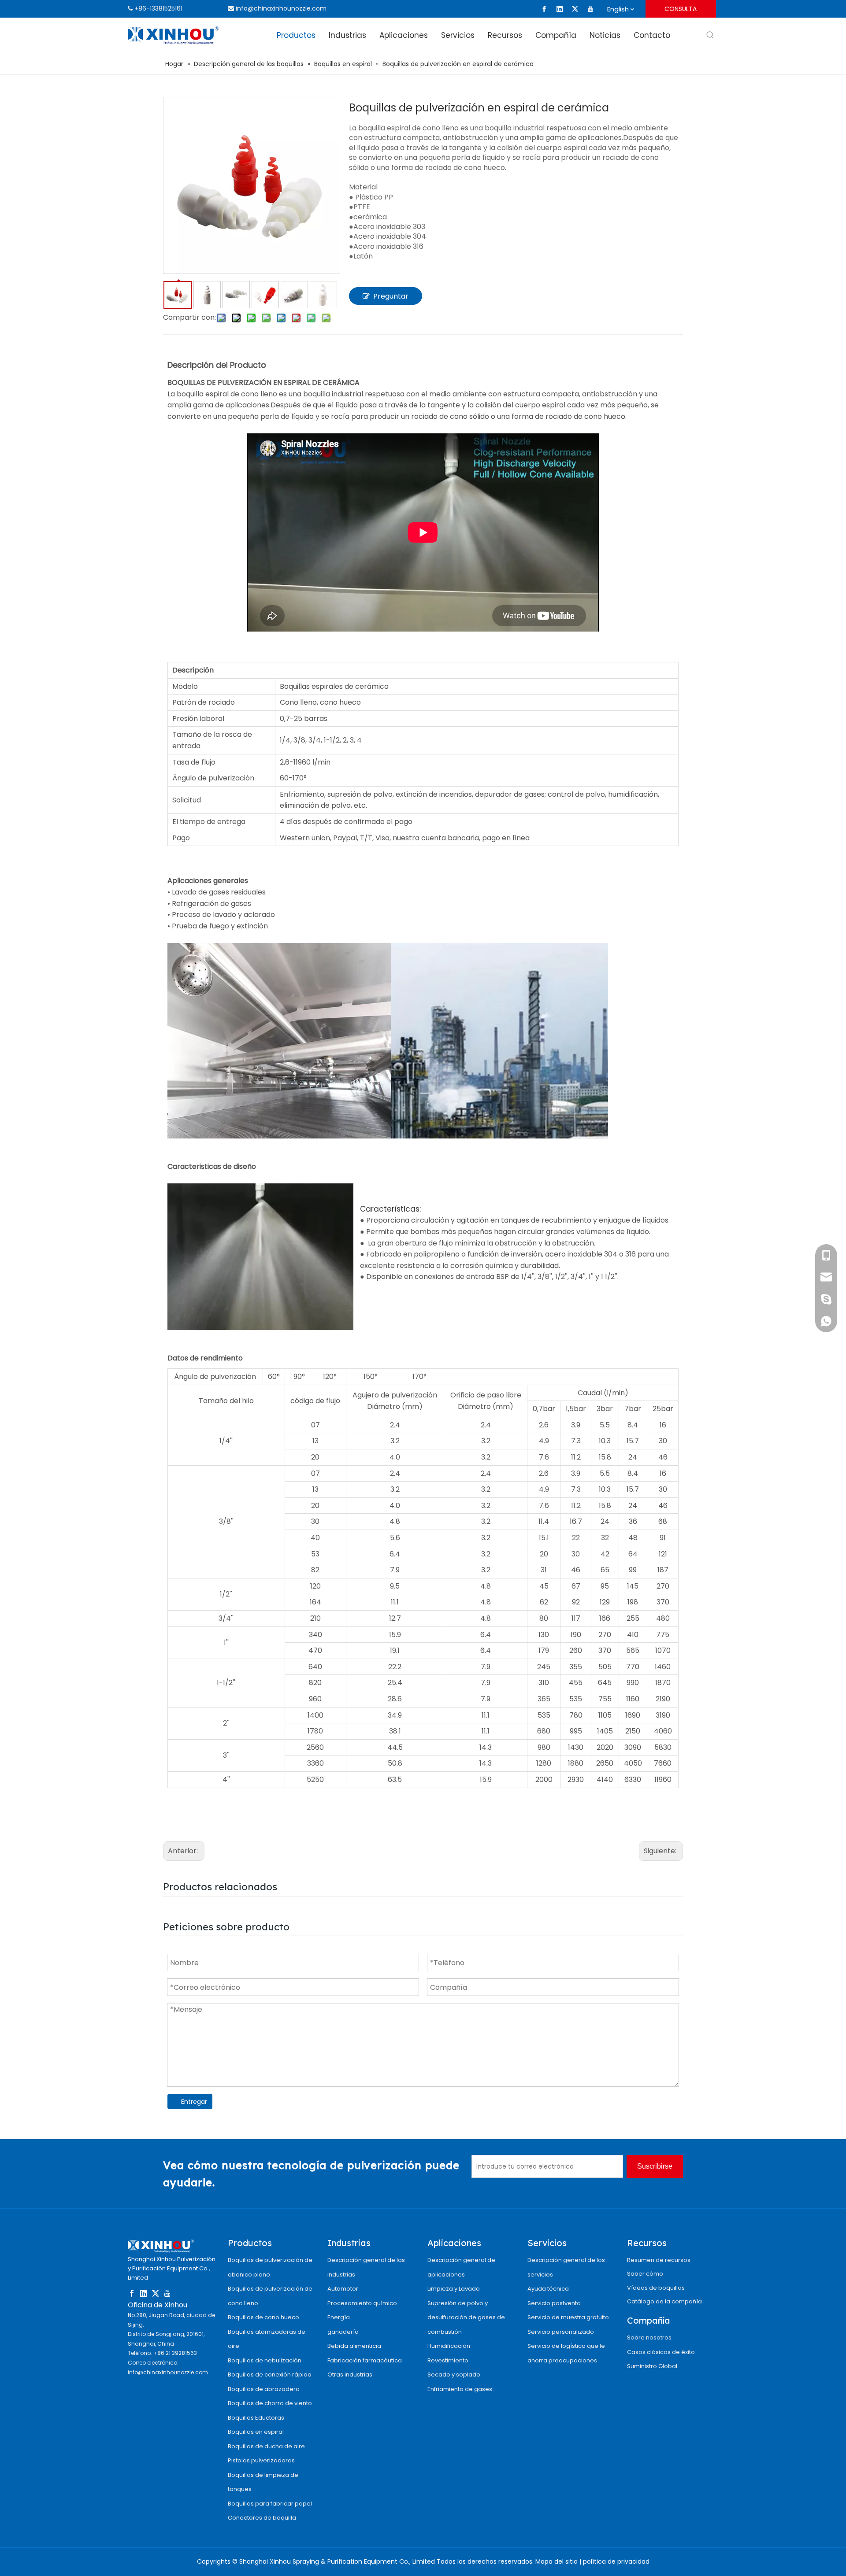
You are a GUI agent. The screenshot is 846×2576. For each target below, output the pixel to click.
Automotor (343, 2289)
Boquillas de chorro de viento (270, 2403)
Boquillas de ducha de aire (266, 2446)
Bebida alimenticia (354, 2346)
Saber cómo (645, 2274)
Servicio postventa (554, 2303)
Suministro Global (652, 2366)
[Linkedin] (560, 9)
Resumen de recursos (659, 2260)
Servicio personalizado (561, 2332)
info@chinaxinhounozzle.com (281, 8)
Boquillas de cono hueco (263, 2317)
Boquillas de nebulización (265, 2360)
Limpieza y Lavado (454, 2289)
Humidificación (449, 2346)
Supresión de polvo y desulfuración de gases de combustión (466, 2317)
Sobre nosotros (649, 2338)
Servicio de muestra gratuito (568, 2317)
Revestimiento (448, 2360)
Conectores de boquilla (262, 2518)
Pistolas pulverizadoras (261, 2460)
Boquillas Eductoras (256, 2418)
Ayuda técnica (548, 2289)
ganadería (343, 2332)
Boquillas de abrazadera (264, 2389)
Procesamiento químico (362, 2303)
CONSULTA (681, 9)
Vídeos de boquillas (656, 2288)
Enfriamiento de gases (460, 2389)
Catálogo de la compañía (664, 2301)
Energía (339, 2317)
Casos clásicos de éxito (661, 2352)
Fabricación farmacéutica (365, 2360)
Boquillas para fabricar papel (270, 2504)
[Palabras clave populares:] (710, 35)
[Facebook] (544, 9)
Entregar (194, 2102)
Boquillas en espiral (256, 2432)
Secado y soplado (454, 2375)
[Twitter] (575, 9)
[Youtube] (590, 9)
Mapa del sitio (557, 2561)
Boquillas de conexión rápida (270, 2375)
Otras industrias (350, 2375)
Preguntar (391, 296)
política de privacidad (616, 2561)
